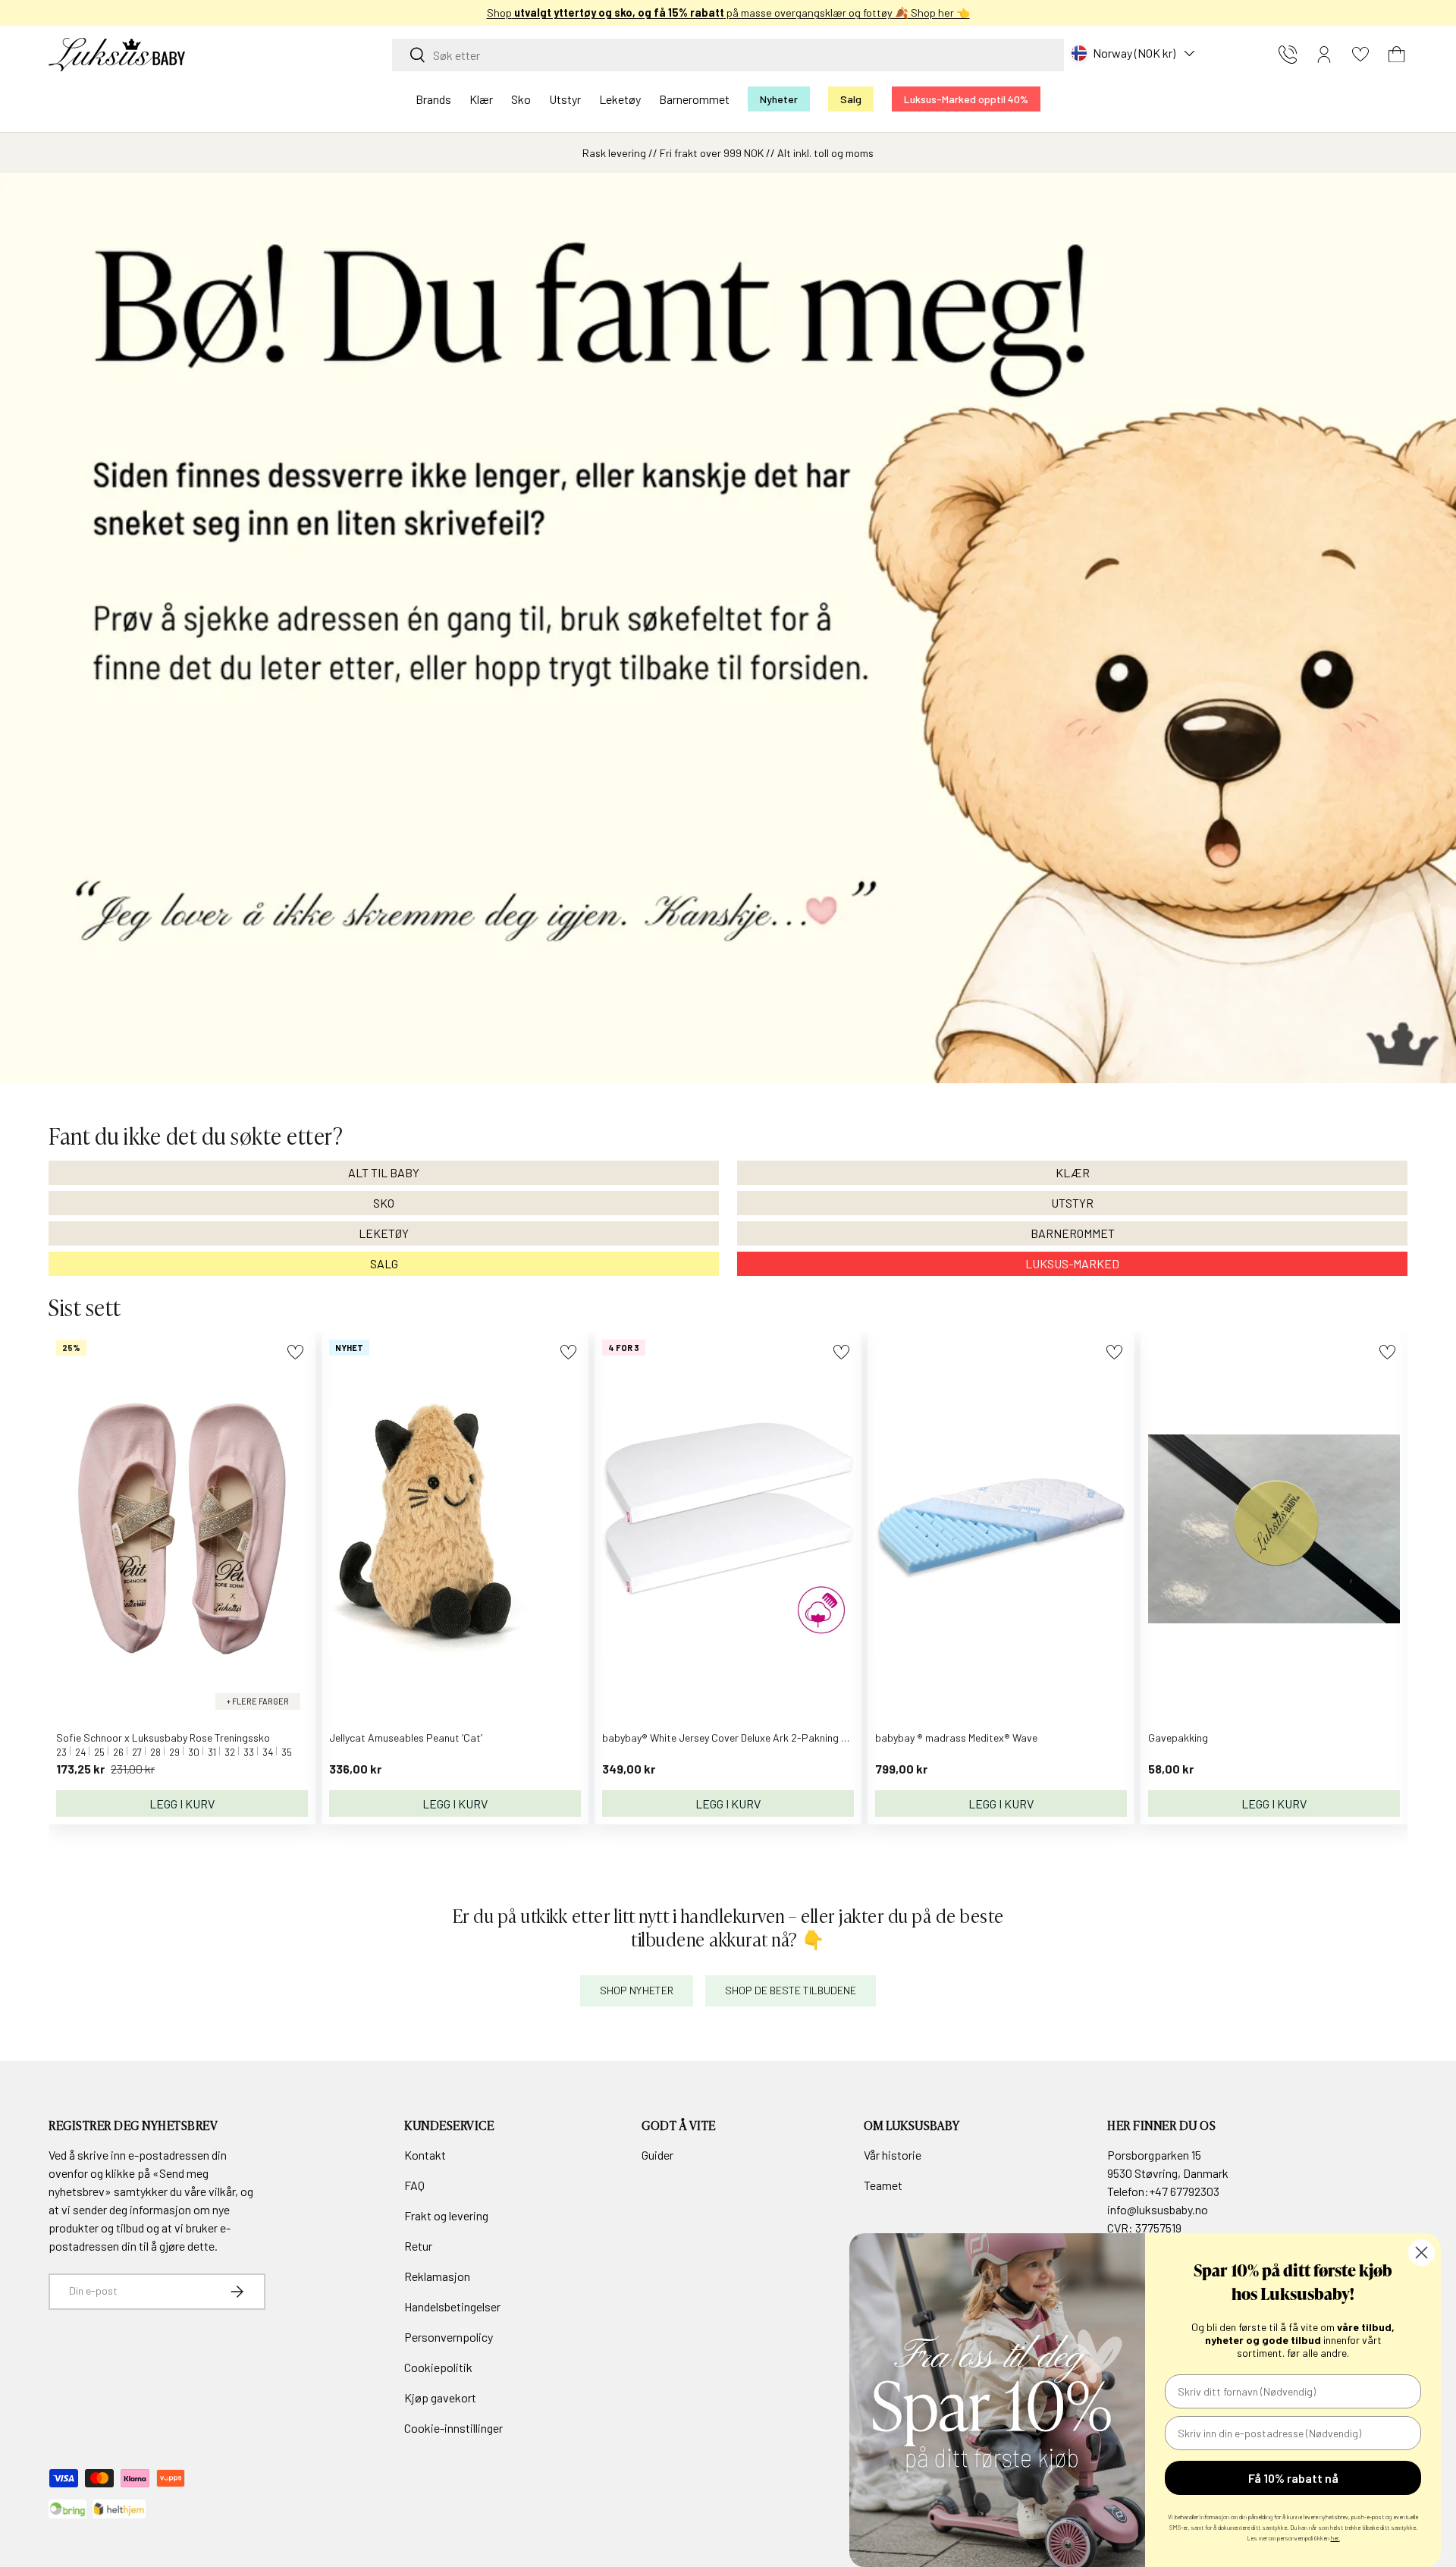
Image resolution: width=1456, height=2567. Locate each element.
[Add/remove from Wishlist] (295, 1352)
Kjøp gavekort (440, 2397)
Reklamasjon (437, 2276)
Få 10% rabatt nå (1293, 2478)
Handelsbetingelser (452, 2306)
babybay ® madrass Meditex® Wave (956, 1738)
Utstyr (565, 99)
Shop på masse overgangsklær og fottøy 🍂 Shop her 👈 (728, 13)
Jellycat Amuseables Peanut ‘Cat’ (406, 1738)
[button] (1397, 55)
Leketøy (620, 99)
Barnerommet (694, 99)
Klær (481, 99)
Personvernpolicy (449, 2337)
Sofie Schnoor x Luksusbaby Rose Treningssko (163, 1738)
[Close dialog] (1421, 2253)
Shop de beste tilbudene (791, 1990)
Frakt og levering (446, 2215)
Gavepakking (1178, 1738)
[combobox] (728, 55)
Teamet (883, 2185)
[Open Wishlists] (1360, 55)
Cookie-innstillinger (453, 2428)
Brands (433, 99)
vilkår (222, 2191)
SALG (384, 1263)
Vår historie (893, 2155)
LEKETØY (384, 1233)
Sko (521, 99)
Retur (418, 2246)
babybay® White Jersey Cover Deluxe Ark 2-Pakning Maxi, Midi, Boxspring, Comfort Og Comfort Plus (830, 1738)
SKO (384, 1203)
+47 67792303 (1184, 2191)
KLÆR (1073, 1172)
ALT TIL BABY (384, 1172)
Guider (657, 2155)
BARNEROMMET (1073, 1233)
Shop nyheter (637, 1990)
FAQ (414, 2185)
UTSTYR (1072, 1203)
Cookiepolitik (438, 2367)
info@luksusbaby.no (1158, 2209)
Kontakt (425, 2155)
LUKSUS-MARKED (1072, 1263)
